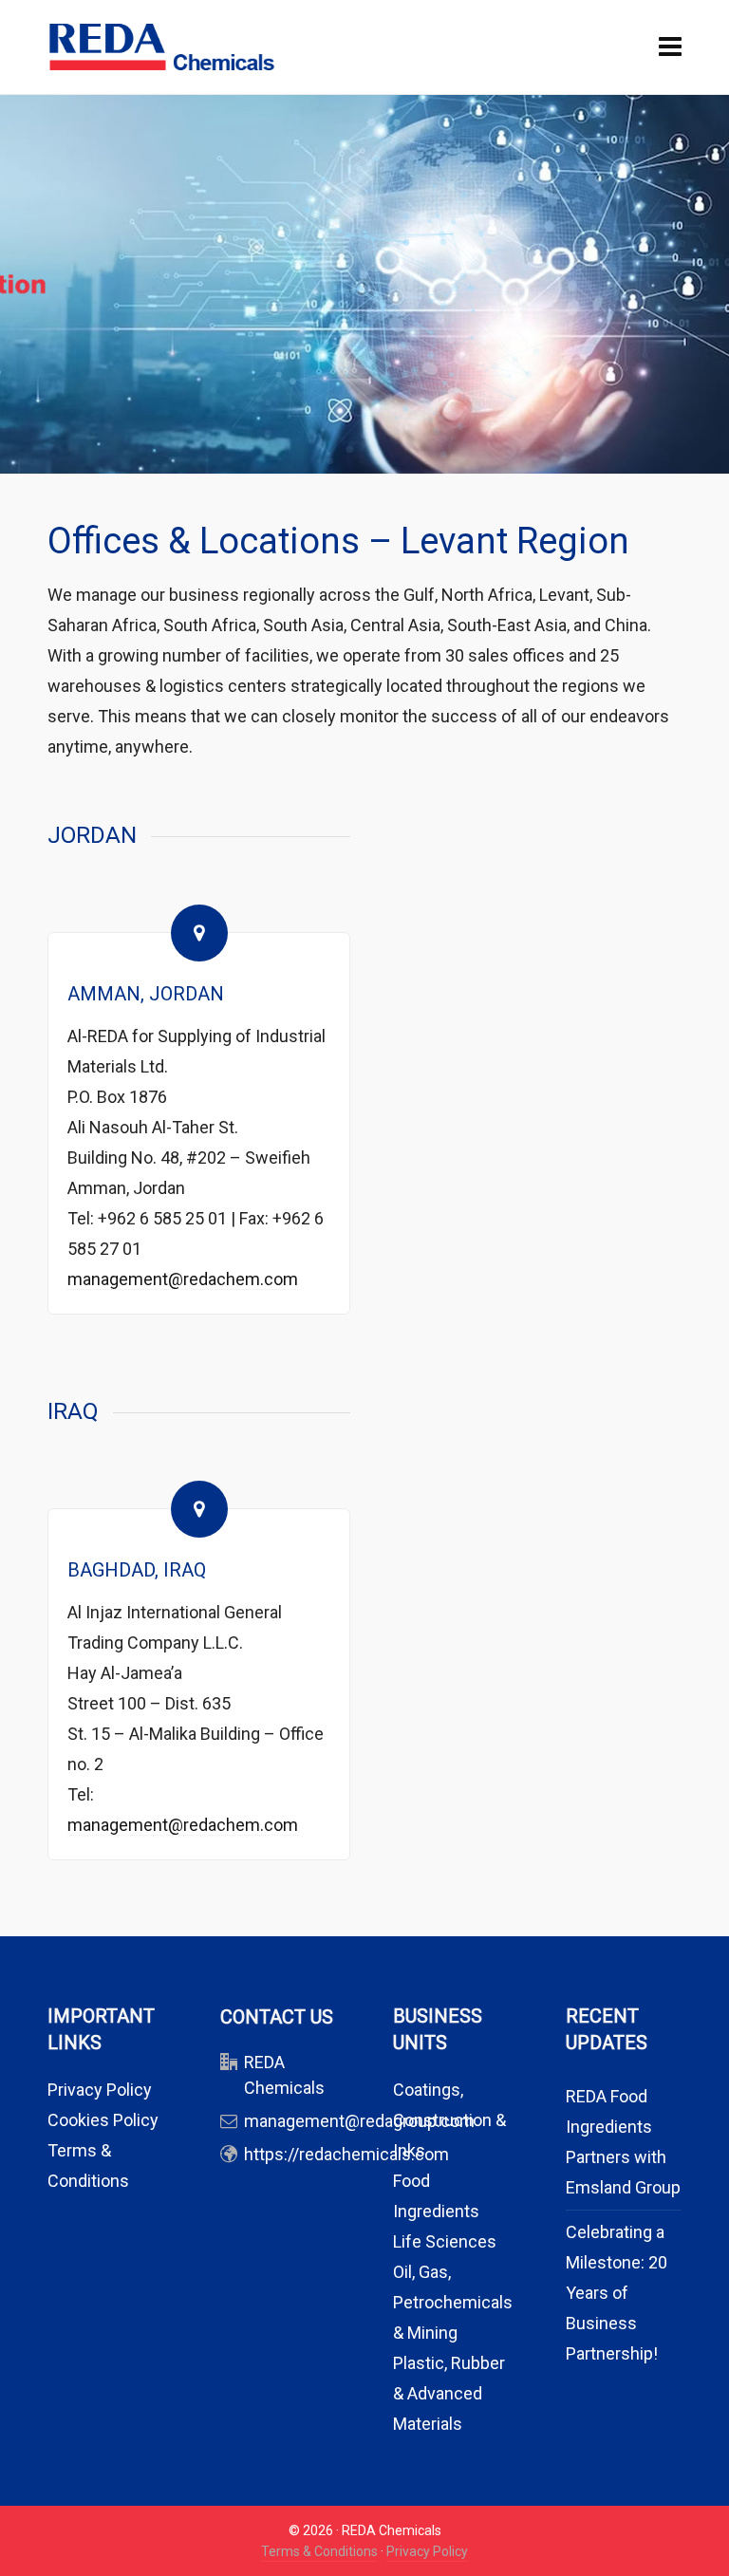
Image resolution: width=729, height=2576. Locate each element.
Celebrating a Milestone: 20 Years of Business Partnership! (617, 2293)
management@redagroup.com (359, 2121)
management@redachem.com (183, 1279)
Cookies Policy (103, 2120)
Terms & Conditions (319, 2551)
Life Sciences (445, 2241)
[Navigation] (670, 47)
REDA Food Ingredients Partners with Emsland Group (623, 2142)
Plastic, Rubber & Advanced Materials (449, 2393)
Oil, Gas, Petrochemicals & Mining (453, 2302)
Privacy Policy (100, 2090)
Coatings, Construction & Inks (449, 2120)
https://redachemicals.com (346, 2154)
